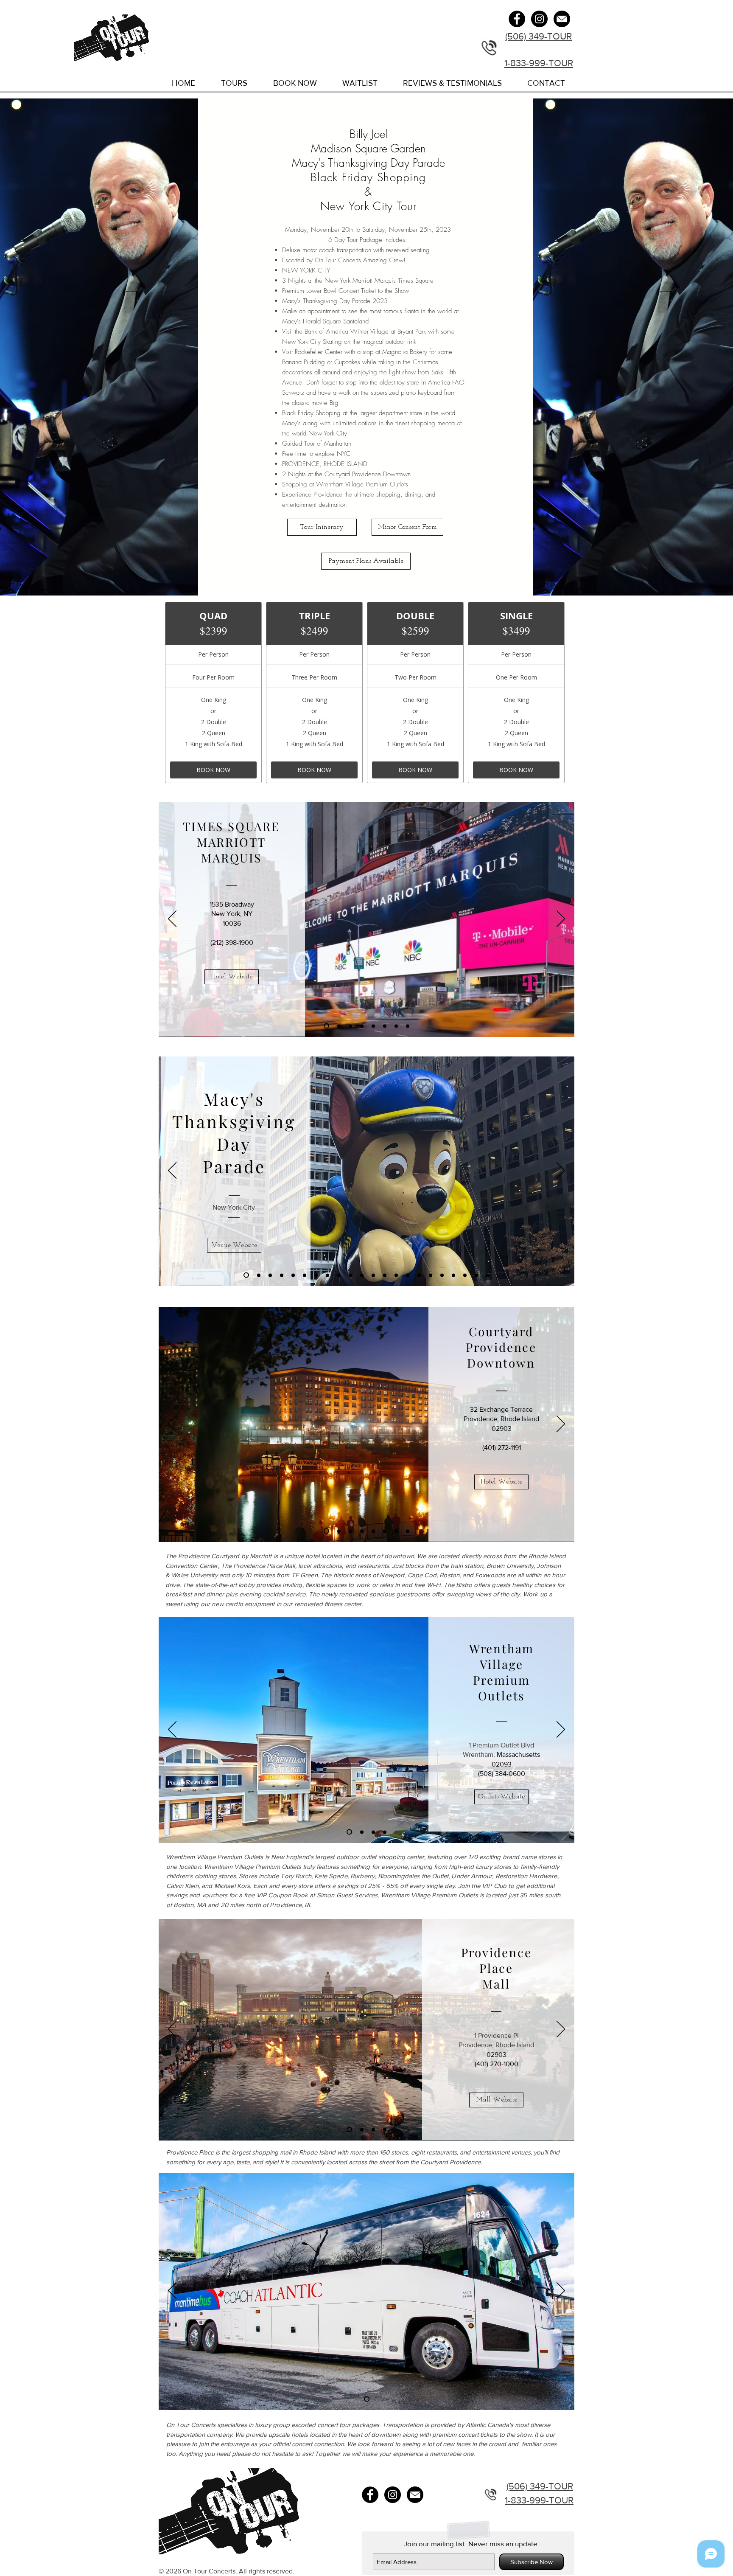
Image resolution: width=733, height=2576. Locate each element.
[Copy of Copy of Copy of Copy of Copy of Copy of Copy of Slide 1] (465, 1275)
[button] (366, 561)
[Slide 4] (362, 1026)
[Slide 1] (326, 1026)
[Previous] (172, 919)
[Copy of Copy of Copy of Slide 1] (373, 1275)
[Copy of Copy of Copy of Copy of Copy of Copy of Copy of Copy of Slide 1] (488, 1275)
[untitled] (562, 19)
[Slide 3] (350, 1026)
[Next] (561, 919)
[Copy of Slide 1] (259, 1275)
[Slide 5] (373, 1026)
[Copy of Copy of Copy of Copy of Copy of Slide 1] (396, 1275)
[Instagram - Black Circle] (539, 19)
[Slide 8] (408, 1026)
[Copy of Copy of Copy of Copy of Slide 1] (385, 1275)
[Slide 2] (339, 1026)
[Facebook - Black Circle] (517, 19)
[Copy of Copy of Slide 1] (362, 1275)
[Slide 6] (385, 1026)
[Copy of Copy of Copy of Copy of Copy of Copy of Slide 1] (453, 1275)
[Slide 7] (396, 1026)
